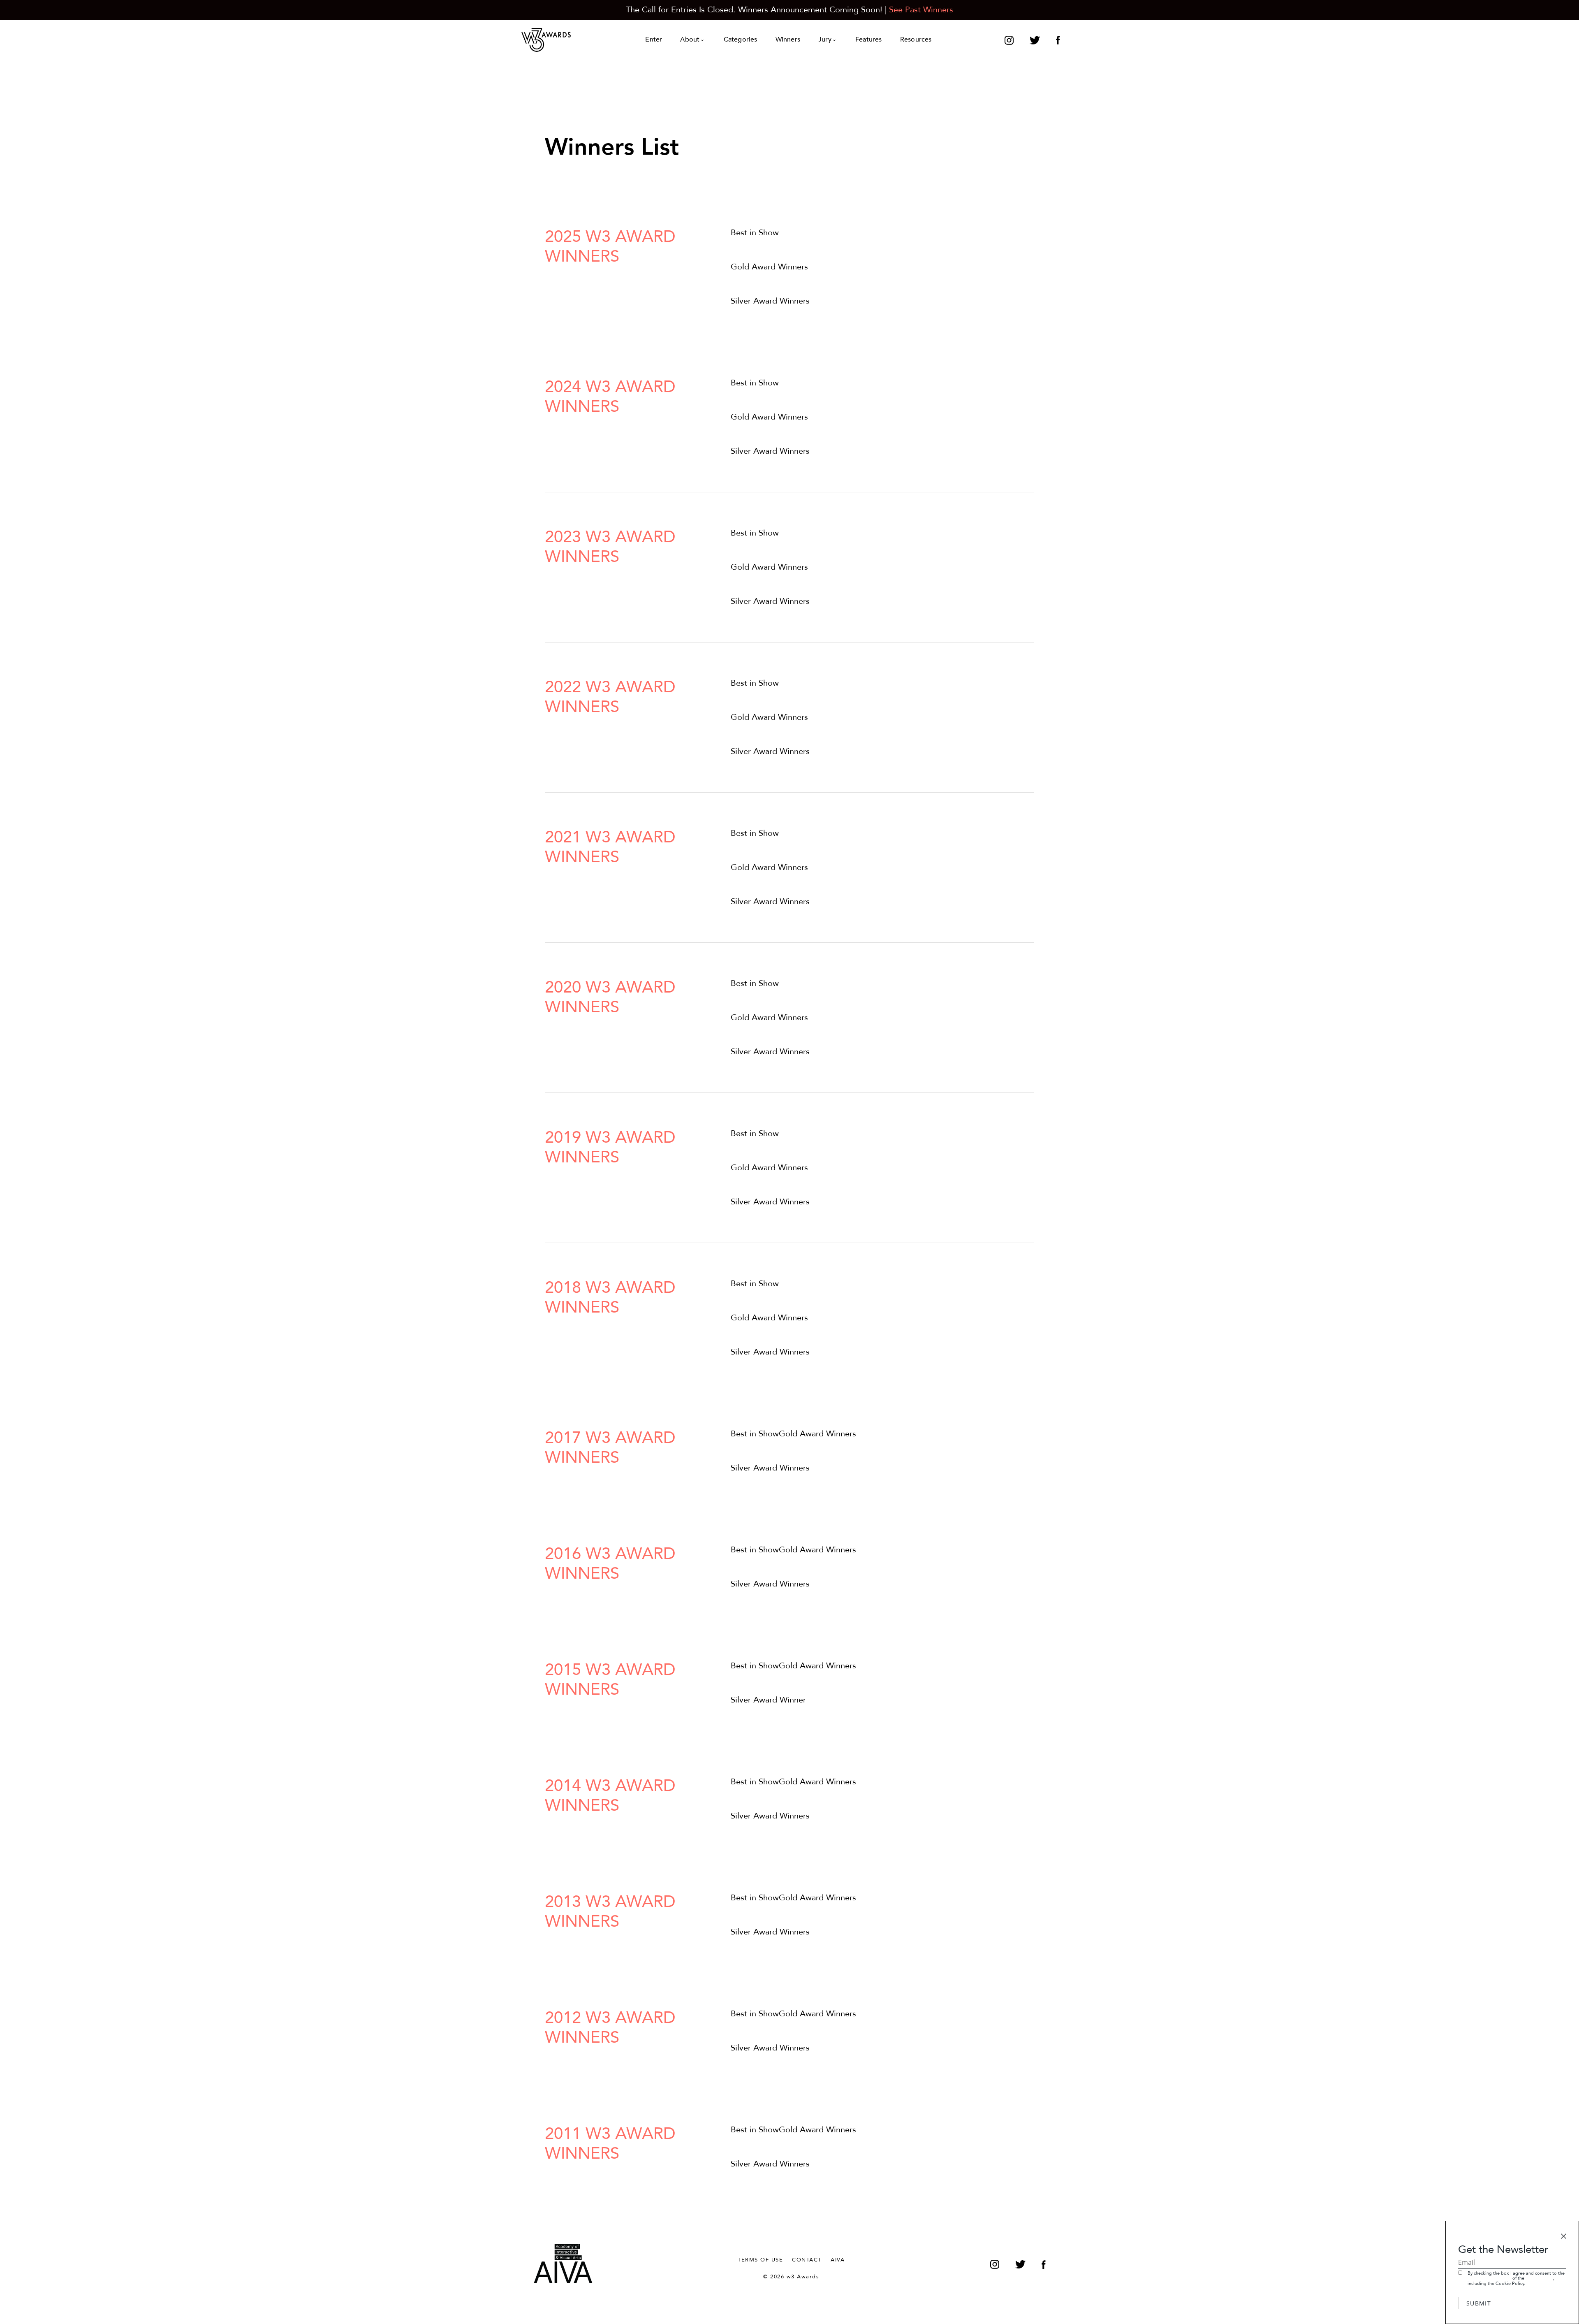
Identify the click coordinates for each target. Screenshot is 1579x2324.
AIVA (838, 2260)
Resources (916, 40)
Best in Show (755, 233)
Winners (788, 40)
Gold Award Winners (769, 267)
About (690, 40)
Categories (741, 40)
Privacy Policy (1539, 2278)
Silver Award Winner (768, 1700)
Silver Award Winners (770, 301)
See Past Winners (921, 10)
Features (869, 40)
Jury (825, 40)
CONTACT (807, 2260)
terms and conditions (1489, 2278)
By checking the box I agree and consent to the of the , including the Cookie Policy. (1516, 2278)
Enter (654, 40)
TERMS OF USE (760, 2260)
